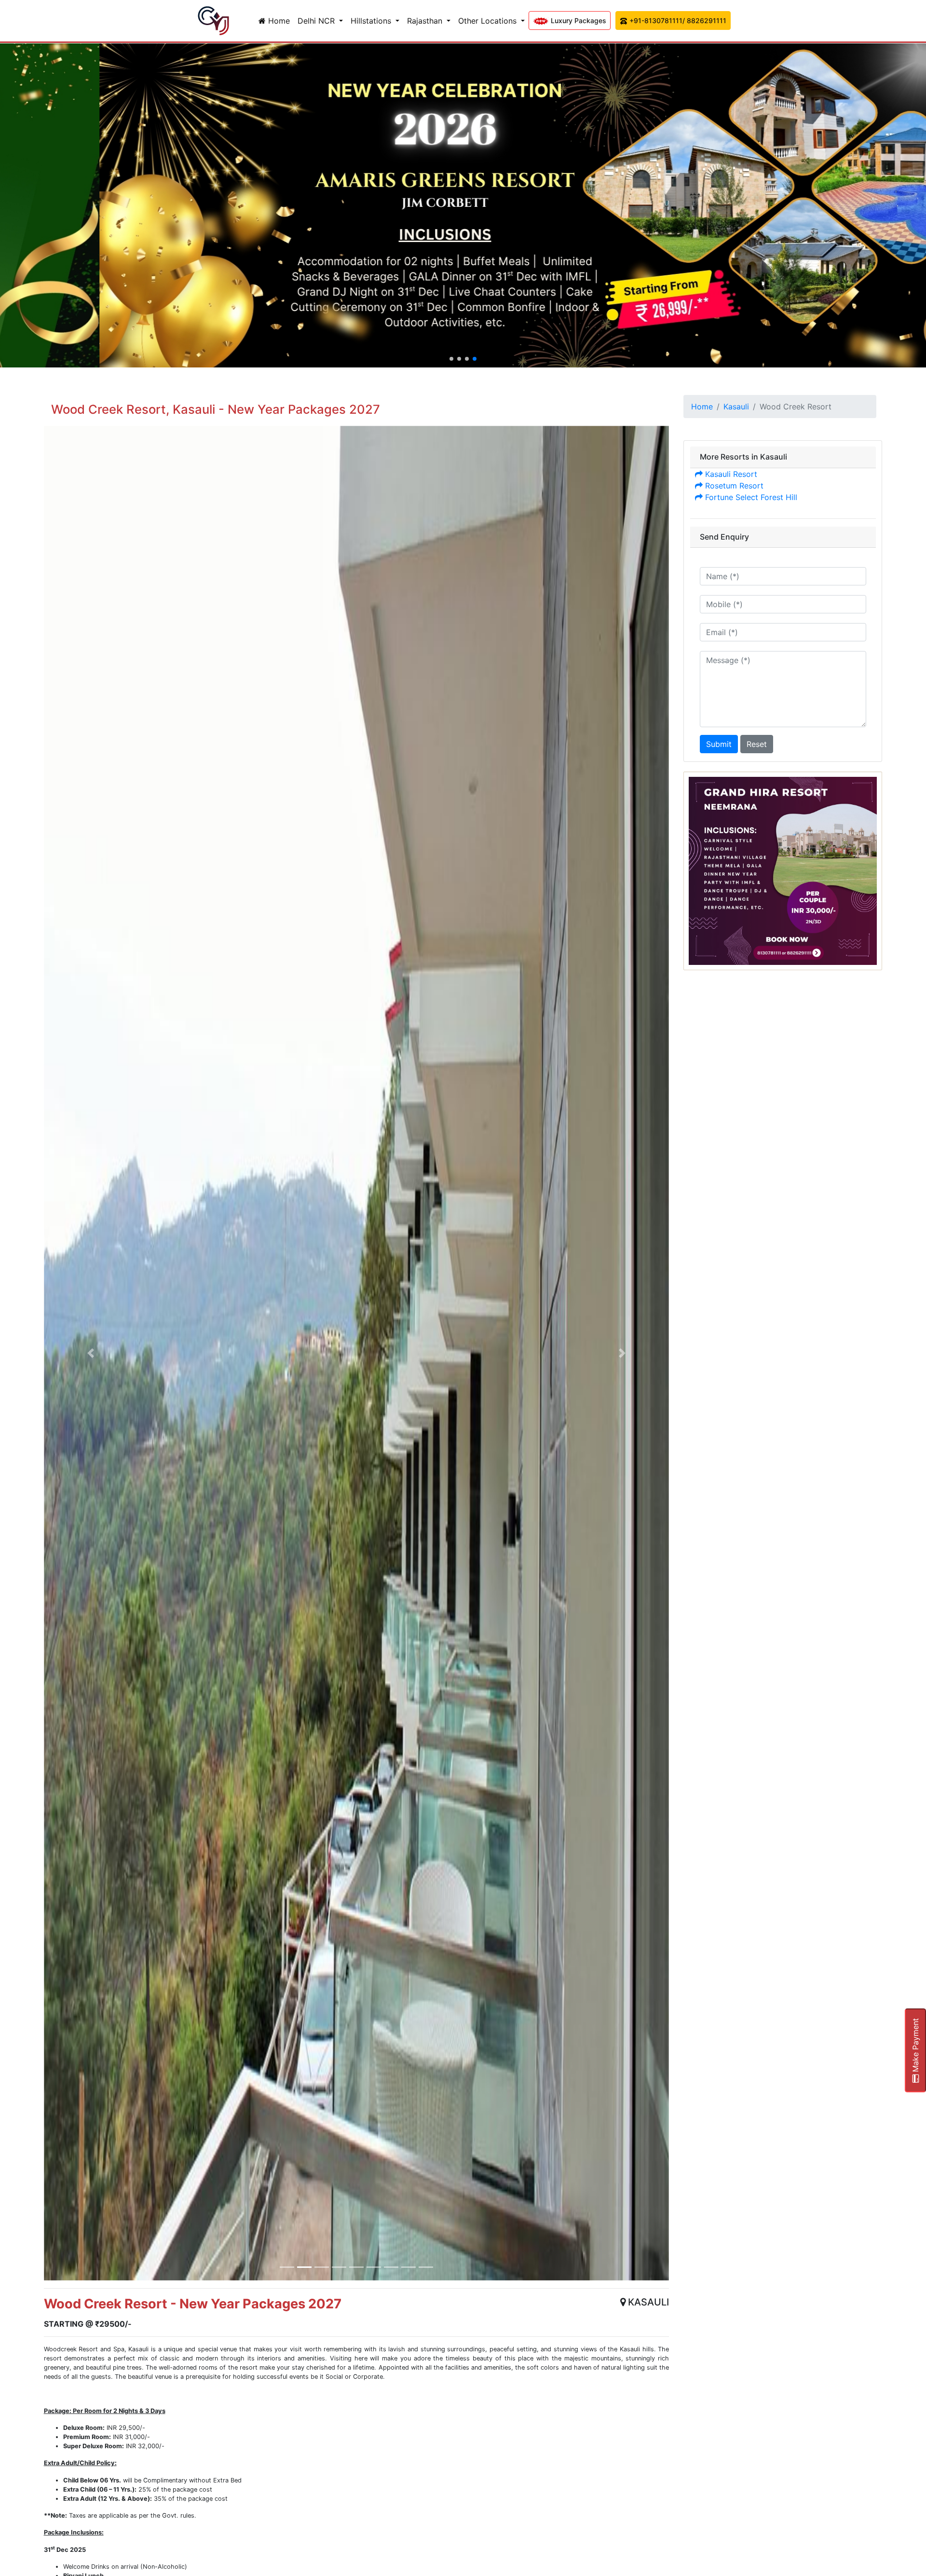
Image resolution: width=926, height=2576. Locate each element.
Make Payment (915, 2046)
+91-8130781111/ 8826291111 (677, 20)
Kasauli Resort (730, 474)
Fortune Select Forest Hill (750, 497)
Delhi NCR (317, 21)
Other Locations (489, 21)
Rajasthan (426, 21)
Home (278, 21)
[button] (451, 359)
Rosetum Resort (733, 486)
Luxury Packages (578, 20)
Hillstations (372, 21)
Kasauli (736, 407)
